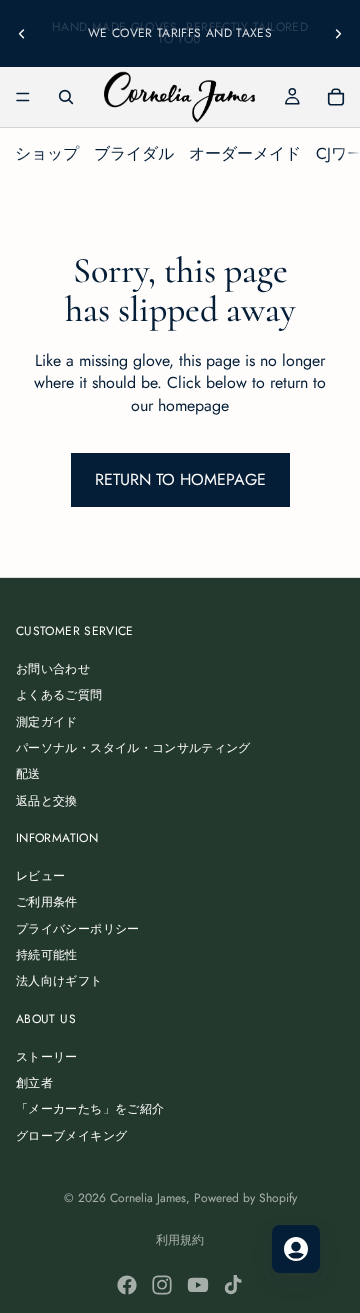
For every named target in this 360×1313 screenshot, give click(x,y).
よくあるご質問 (59, 695)
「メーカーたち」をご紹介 (90, 1110)
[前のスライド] (22, 33)
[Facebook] (127, 1285)
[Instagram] (162, 1285)
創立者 (34, 1083)
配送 (28, 775)
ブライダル (134, 153)
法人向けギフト (59, 982)
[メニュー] (23, 97)
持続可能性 (47, 955)
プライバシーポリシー (78, 929)
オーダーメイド (245, 153)
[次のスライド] (338, 33)
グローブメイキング (71, 1136)
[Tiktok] (233, 1285)
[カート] (336, 97)
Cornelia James (148, 1198)
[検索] (66, 97)
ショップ (47, 153)
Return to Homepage (180, 479)
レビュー (40, 876)
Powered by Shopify (245, 1198)
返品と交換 (47, 801)
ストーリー (47, 1057)
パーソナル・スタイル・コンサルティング (133, 748)
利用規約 (180, 1240)
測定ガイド (47, 722)
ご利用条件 (47, 903)
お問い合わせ (53, 669)
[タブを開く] (296, 1249)
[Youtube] (198, 1285)
